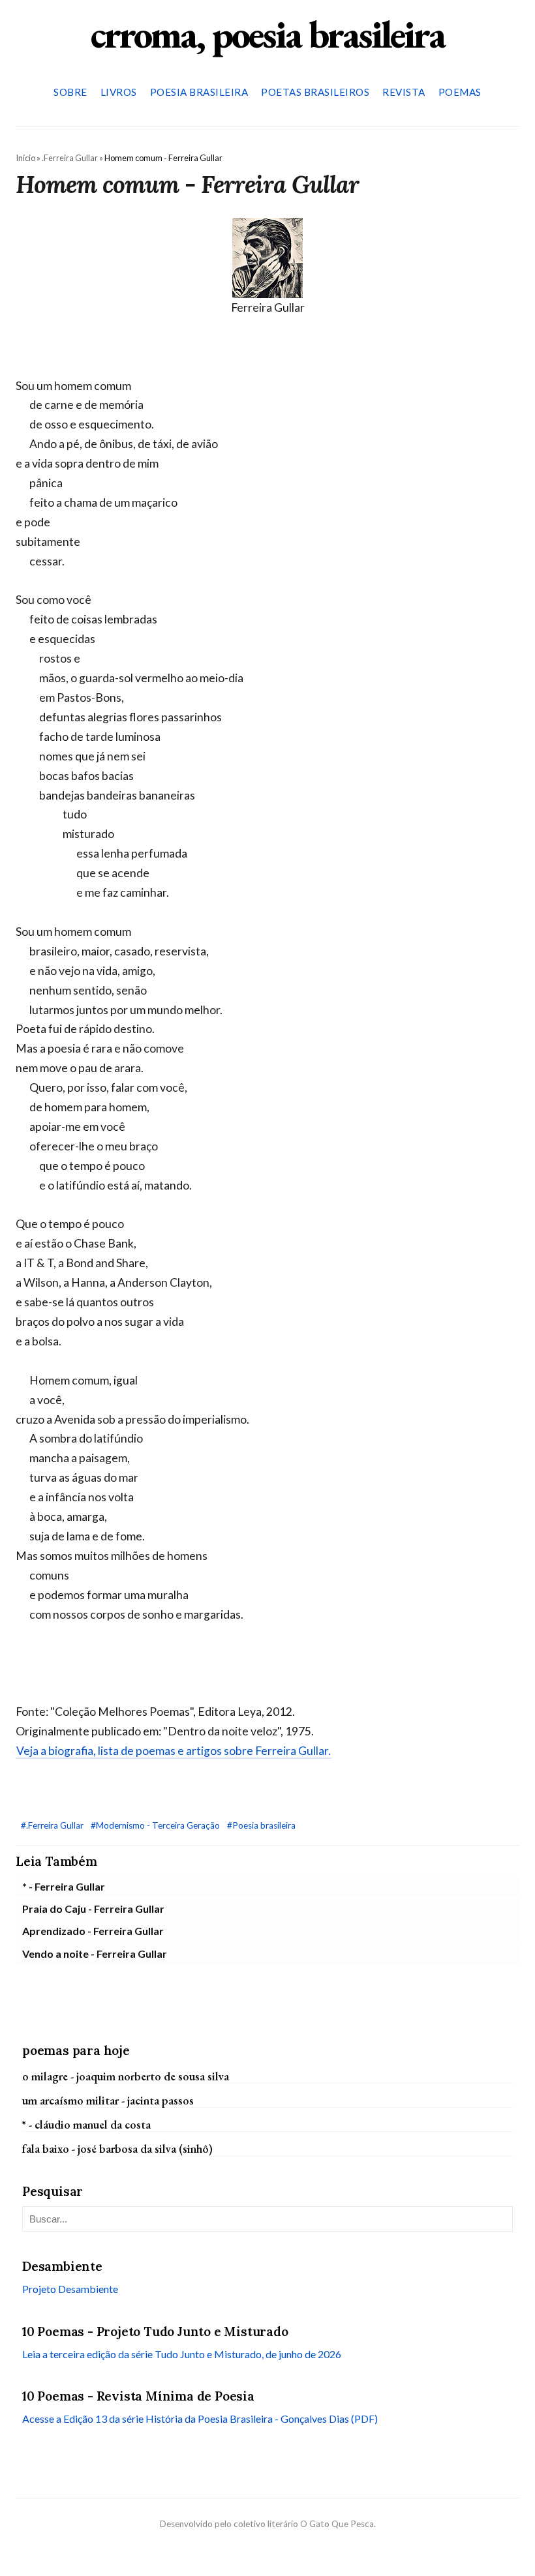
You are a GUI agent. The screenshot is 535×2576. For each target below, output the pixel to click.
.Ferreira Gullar (70, 158)
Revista (404, 92)
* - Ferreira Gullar (64, 1886)
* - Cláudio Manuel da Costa (86, 2124)
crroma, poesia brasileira (267, 34)
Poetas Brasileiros (315, 92)
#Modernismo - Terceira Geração (156, 1825)
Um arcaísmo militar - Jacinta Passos (108, 2100)
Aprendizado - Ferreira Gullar (93, 1931)
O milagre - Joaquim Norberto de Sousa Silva (126, 2076)
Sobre (70, 92)
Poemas (460, 92)
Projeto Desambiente (70, 2289)
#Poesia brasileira (261, 1825)
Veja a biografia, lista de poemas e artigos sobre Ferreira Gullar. (174, 1751)
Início (25, 158)
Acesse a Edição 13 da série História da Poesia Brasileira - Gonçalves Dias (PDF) (200, 2419)
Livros (119, 92)
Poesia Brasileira (199, 92)
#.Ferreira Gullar (53, 1825)
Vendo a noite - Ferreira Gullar (95, 1954)
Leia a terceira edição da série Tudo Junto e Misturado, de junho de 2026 (182, 2354)
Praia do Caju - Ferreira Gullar (93, 1909)
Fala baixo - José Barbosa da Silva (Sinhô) (117, 2149)
